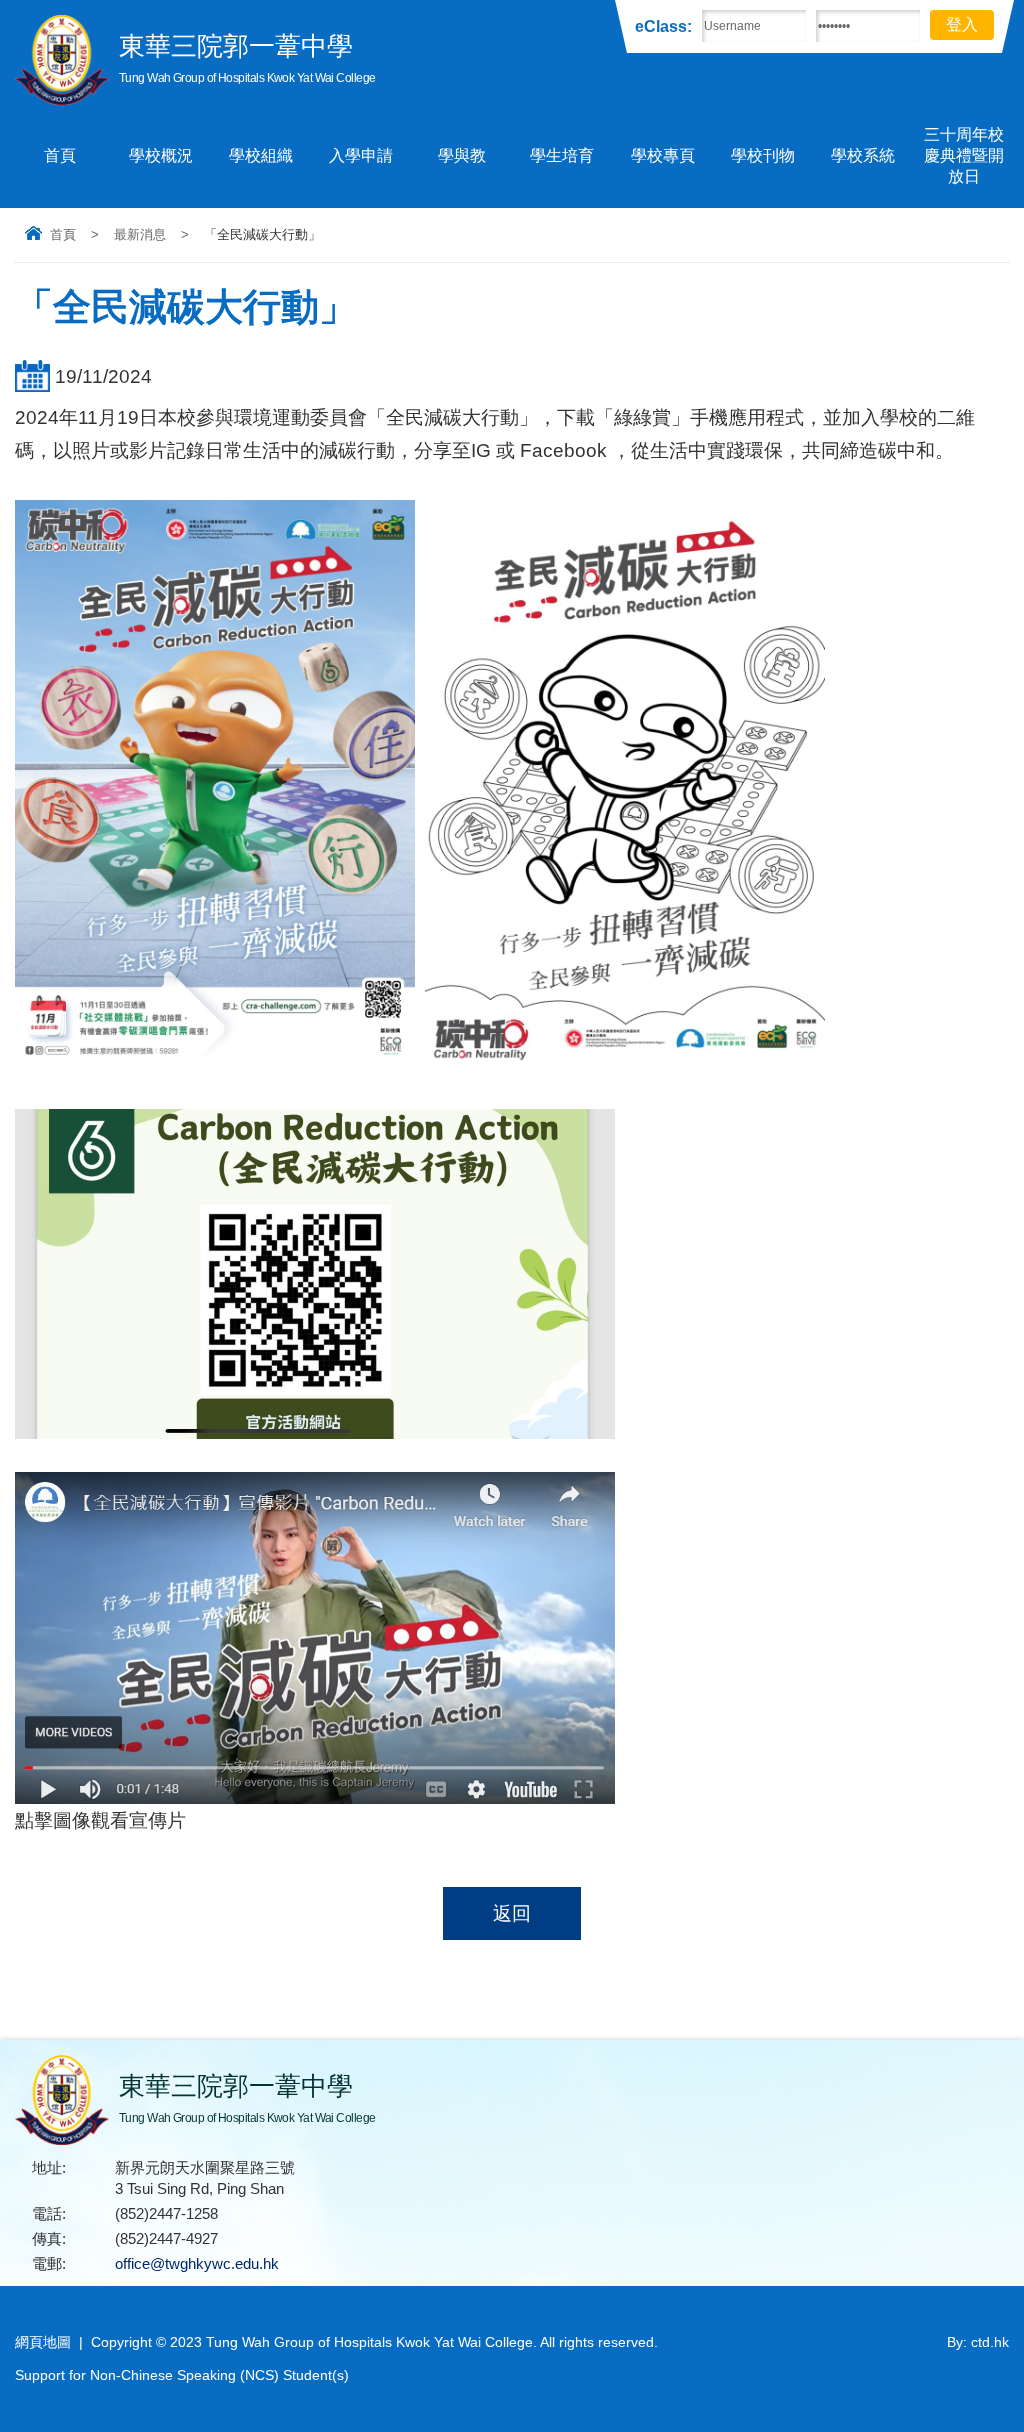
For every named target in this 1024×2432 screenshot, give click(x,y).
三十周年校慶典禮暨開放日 (964, 155)
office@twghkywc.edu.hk (197, 2263)
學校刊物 (763, 155)
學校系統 (863, 155)
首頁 (60, 155)
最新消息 (140, 234)
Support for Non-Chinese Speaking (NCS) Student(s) (182, 2375)
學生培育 (562, 155)
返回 (512, 1913)
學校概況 (161, 155)
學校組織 (261, 155)
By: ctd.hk (978, 2342)
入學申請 (361, 155)
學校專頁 (663, 155)
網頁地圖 (43, 2342)
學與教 (462, 155)
